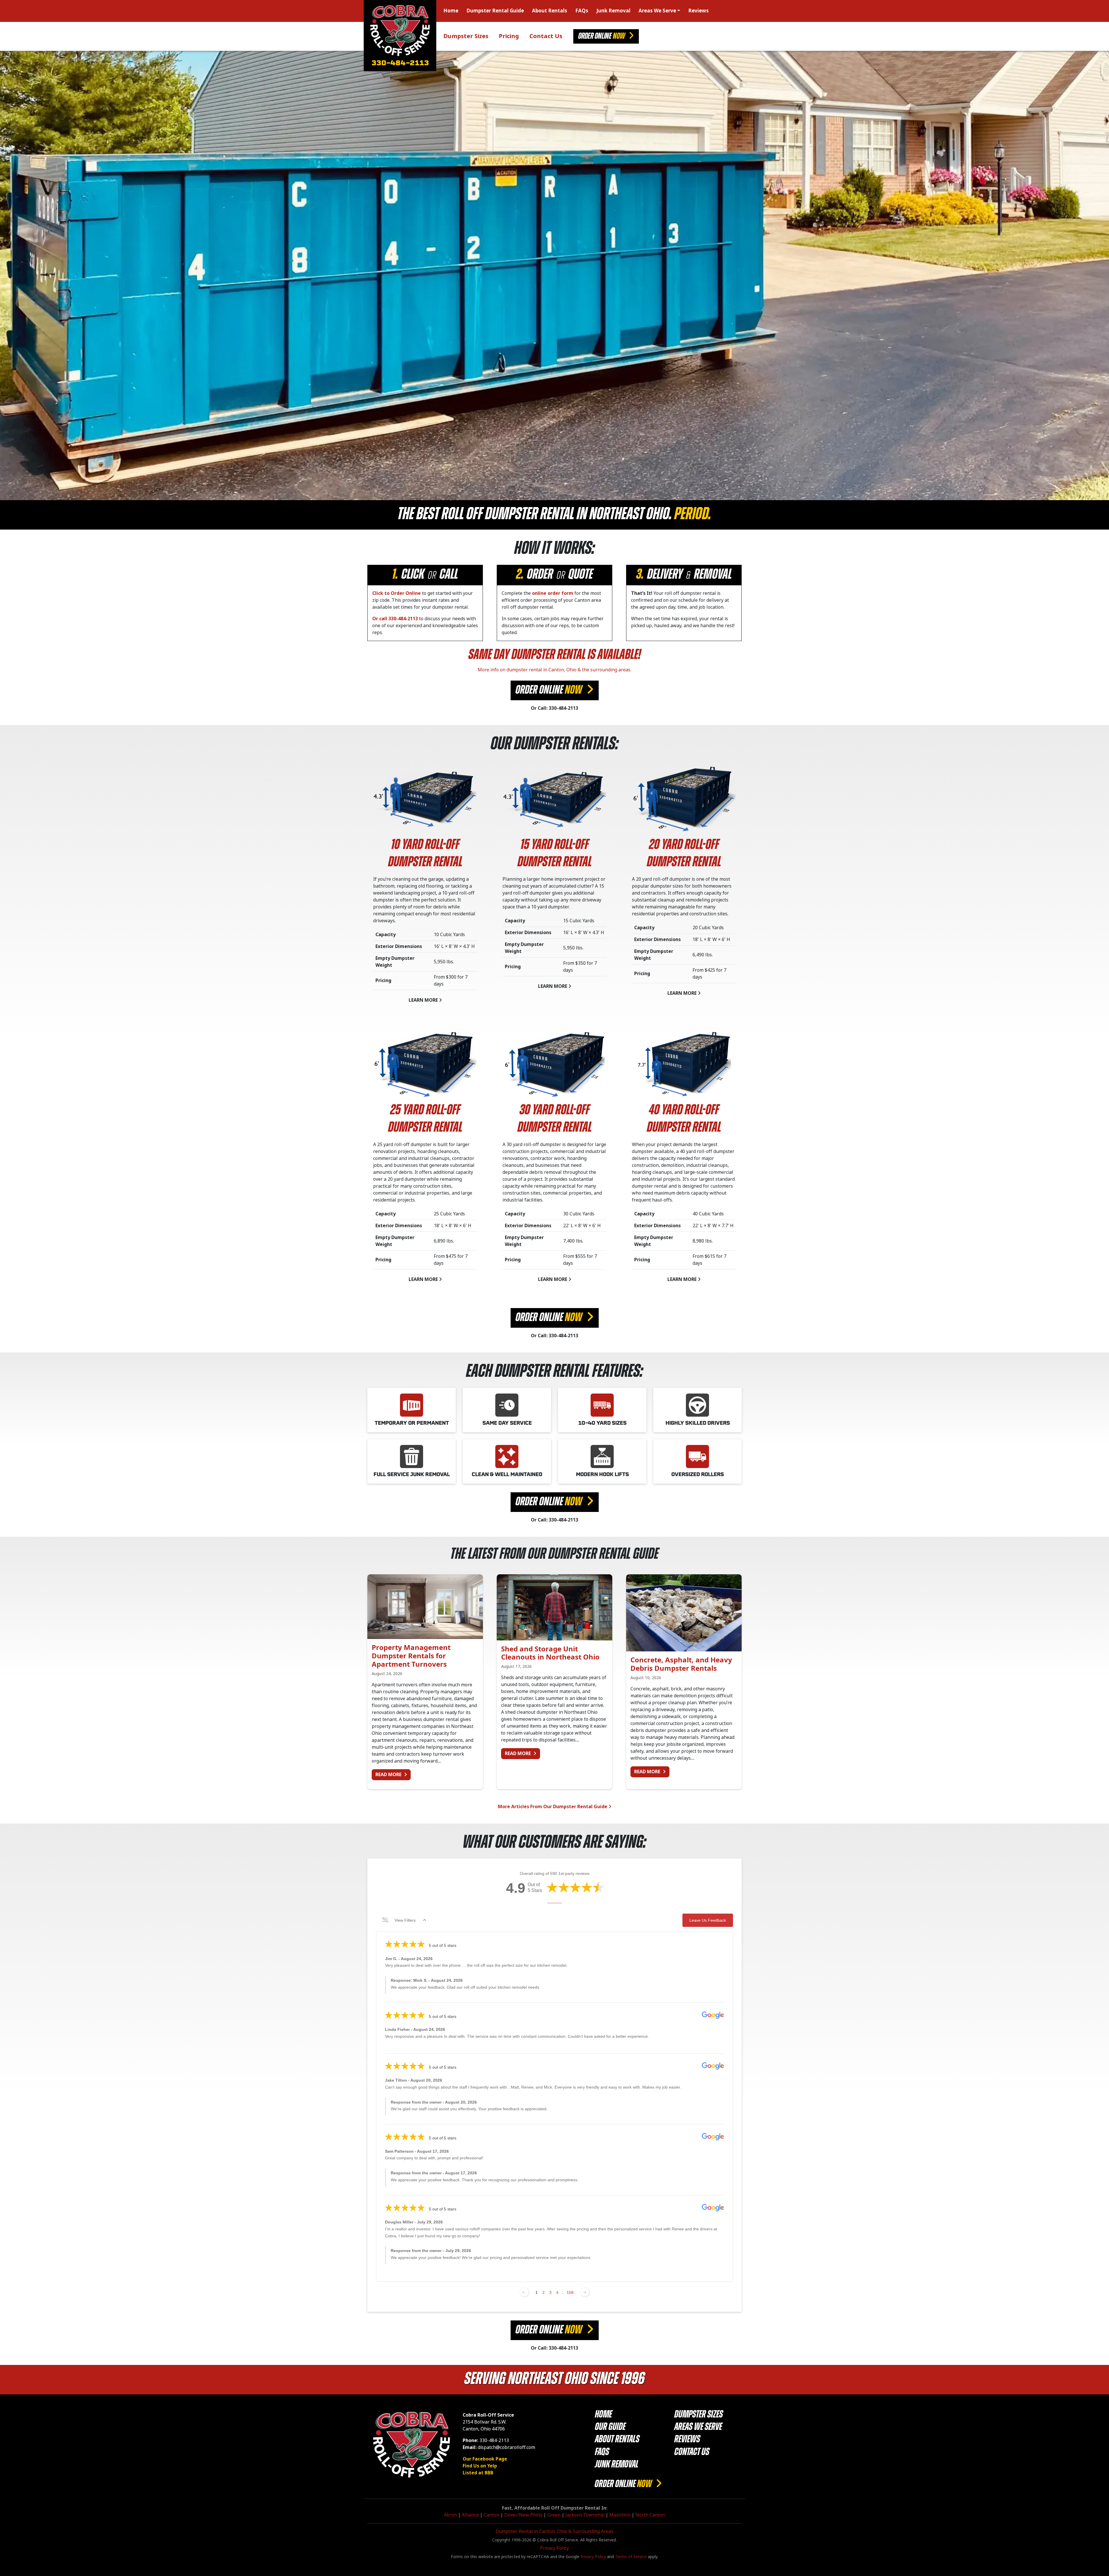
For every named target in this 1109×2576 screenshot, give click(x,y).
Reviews (698, 11)
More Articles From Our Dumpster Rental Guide (553, 1807)
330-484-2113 (400, 64)
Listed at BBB (478, 2473)
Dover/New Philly (523, 2515)
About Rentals (550, 11)
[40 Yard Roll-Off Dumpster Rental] (684, 1064)
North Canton (650, 2515)
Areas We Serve (657, 11)
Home (451, 11)
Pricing (509, 36)
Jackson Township (585, 2515)
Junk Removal (613, 11)
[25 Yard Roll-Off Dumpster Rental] (425, 1064)
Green (554, 2515)
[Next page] (585, 2292)
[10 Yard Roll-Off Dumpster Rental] (425, 799)
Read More (393, 1774)
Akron (450, 2515)
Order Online (602, 37)
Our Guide (610, 2427)
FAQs (582, 11)
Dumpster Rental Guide (495, 11)
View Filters (405, 1920)
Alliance (470, 2515)
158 (570, 2292)
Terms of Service (631, 2557)
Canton (492, 2515)
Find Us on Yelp (480, 2466)
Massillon (620, 2515)
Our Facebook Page (485, 2459)
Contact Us (546, 36)
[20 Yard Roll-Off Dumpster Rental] (684, 799)
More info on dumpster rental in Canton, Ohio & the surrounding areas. (554, 670)
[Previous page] (524, 2292)
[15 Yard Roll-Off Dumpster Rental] (554, 799)
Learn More (424, 1000)
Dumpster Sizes (466, 36)
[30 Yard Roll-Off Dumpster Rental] (554, 1064)
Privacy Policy (554, 2548)
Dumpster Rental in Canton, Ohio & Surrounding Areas (554, 2531)
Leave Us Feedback (708, 1920)
